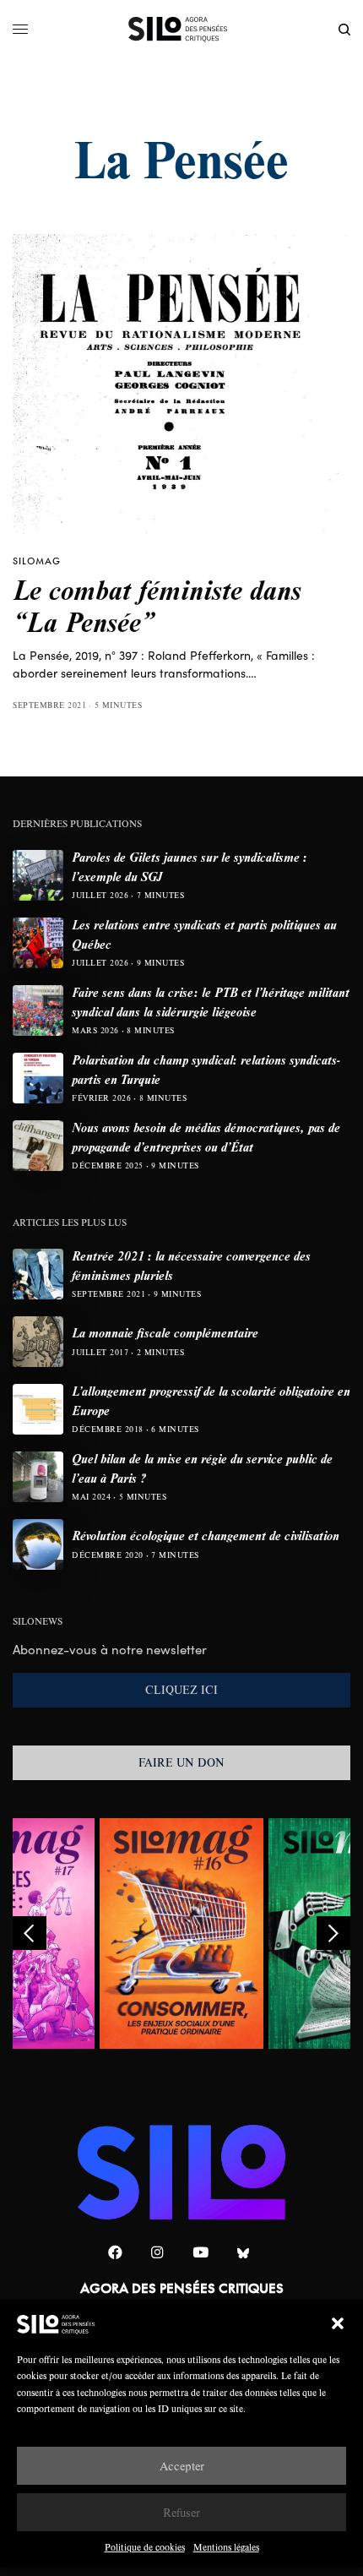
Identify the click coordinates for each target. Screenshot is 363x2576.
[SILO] (182, 30)
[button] (338, 2323)
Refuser (181, 2512)
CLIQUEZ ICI (181, 1690)
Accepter (182, 2466)
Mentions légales (226, 2547)
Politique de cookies (145, 2547)
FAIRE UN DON (181, 1762)
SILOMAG (37, 561)
